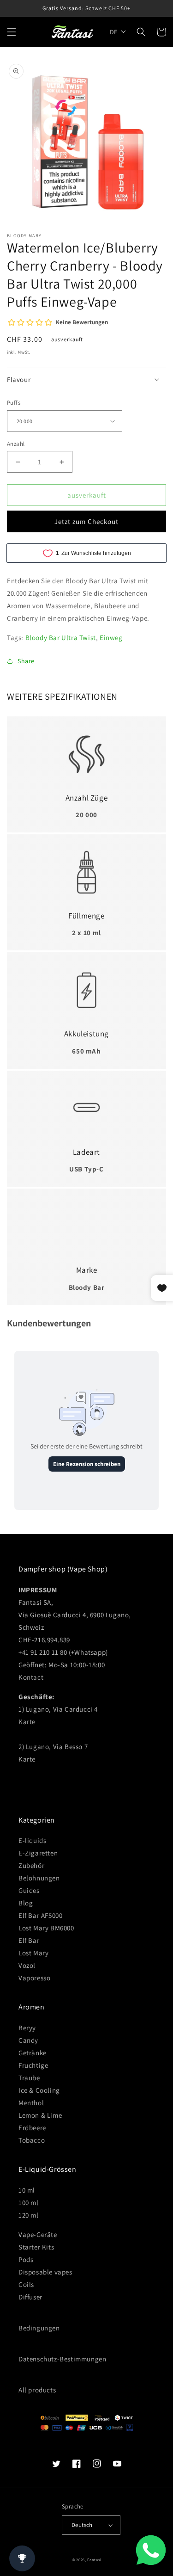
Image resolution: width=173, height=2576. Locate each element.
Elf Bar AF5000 (40, 1915)
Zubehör (31, 1865)
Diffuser (30, 2297)
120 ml (29, 2215)
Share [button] (26, 661)
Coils (26, 2284)
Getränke (33, 2053)
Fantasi (94, 2560)
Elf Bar (29, 1940)
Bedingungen (39, 2328)
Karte (27, 1722)
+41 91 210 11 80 (43, 1652)
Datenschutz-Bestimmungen (62, 2359)
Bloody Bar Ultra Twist (61, 638)
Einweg (111, 638)
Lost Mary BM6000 (46, 1928)
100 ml (29, 2203)
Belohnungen (39, 1878)
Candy (28, 2040)
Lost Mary (33, 1953)
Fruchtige (33, 2065)
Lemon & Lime (40, 2115)
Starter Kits (36, 2247)
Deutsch (82, 2525)
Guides (29, 1890)
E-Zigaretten (38, 1853)
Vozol (27, 1965)
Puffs (14, 403)
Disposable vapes (45, 2272)
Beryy (27, 2028)
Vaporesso (34, 1978)
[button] (12, 32)
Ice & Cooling (39, 2090)
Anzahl (16, 444)
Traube (29, 2078)
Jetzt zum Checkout (86, 521)
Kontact (31, 1677)
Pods (26, 2259)
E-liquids (32, 1840)
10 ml (27, 2190)
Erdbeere (32, 2128)
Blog (26, 1903)
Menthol (31, 2103)
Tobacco (32, 2140)
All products (37, 2390)
